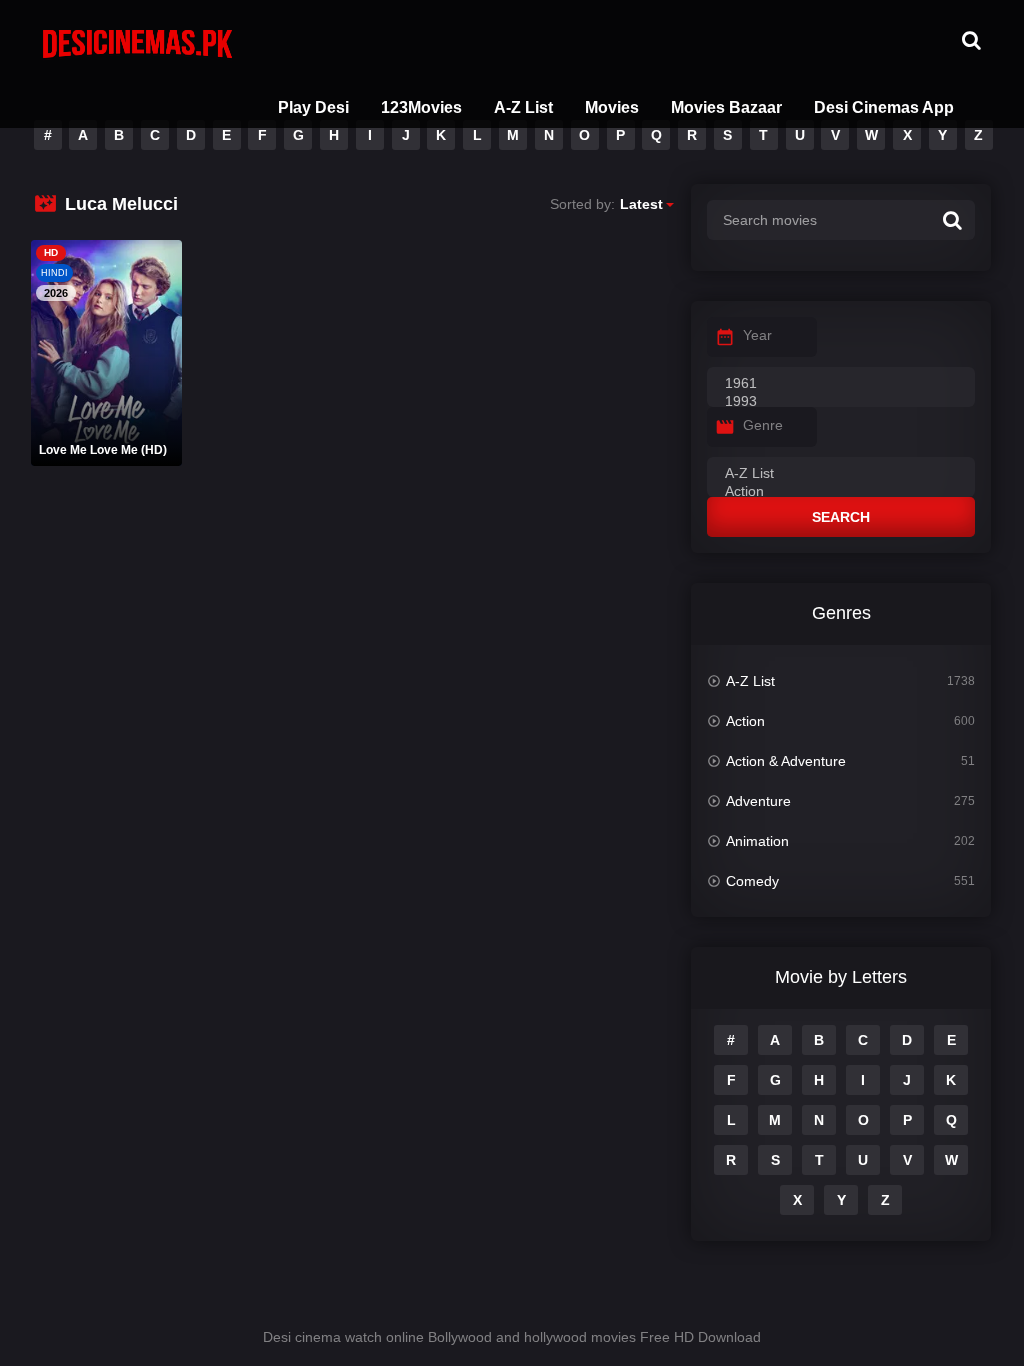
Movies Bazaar (726, 107)
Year (757, 335)
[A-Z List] (841, 474)
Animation (757, 841)
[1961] (841, 384)
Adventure (758, 801)
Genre (763, 425)
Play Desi (313, 107)
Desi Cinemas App (884, 107)
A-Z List (523, 107)
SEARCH (841, 517)
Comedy (752, 881)
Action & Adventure (786, 761)
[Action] (841, 492)
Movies (612, 107)
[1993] (841, 402)
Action (745, 721)
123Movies (421, 107)
